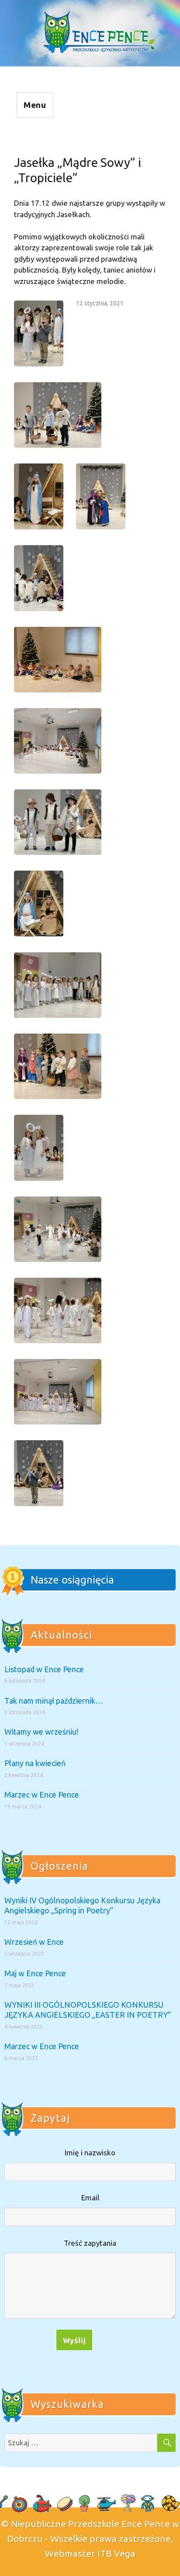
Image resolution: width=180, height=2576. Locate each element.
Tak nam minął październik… (54, 1701)
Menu (35, 105)
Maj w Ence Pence (35, 1973)
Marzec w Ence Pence (42, 1795)
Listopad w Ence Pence (44, 1669)
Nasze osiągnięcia (72, 1580)
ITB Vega (116, 2553)
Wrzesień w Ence (34, 1942)
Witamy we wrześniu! (41, 1732)
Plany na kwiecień (35, 1763)
